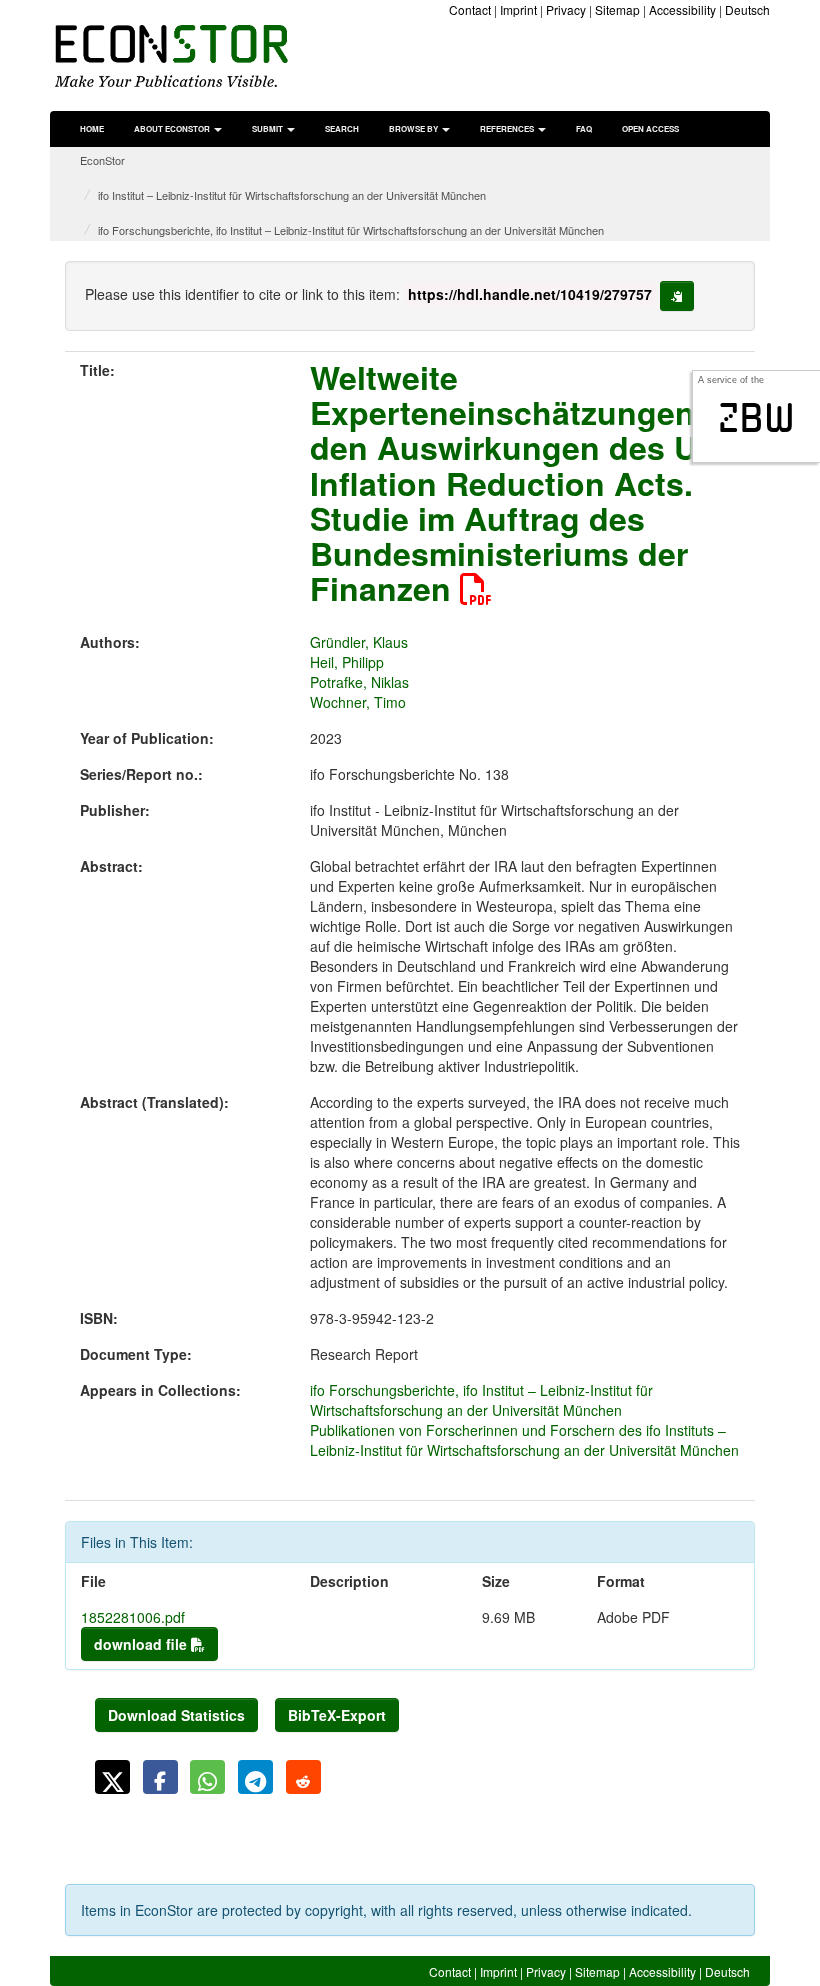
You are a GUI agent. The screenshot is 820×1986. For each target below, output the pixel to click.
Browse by (414, 128)
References (508, 128)
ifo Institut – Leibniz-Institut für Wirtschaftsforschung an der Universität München (292, 195)
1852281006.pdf (133, 1617)
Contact (470, 9)
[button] (112, 1777)
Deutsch (747, 9)
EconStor (102, 160)
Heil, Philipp (347, 662)
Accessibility (682, 9)
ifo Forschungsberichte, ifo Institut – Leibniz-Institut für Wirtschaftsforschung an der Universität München (351, 230)
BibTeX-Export (337, 1715)
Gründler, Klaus (359, 642)
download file (142, 1644)
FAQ (584, 128)
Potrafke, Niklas (359, 682)
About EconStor (173, 128)
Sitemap (617, 9)
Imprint (518, 9)
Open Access (650, 128)
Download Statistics (176, 1715)
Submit (268, 128)
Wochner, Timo (358, 702)
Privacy (566, 9)
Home (92, 128)
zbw (756, 418)
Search (342, 128)
